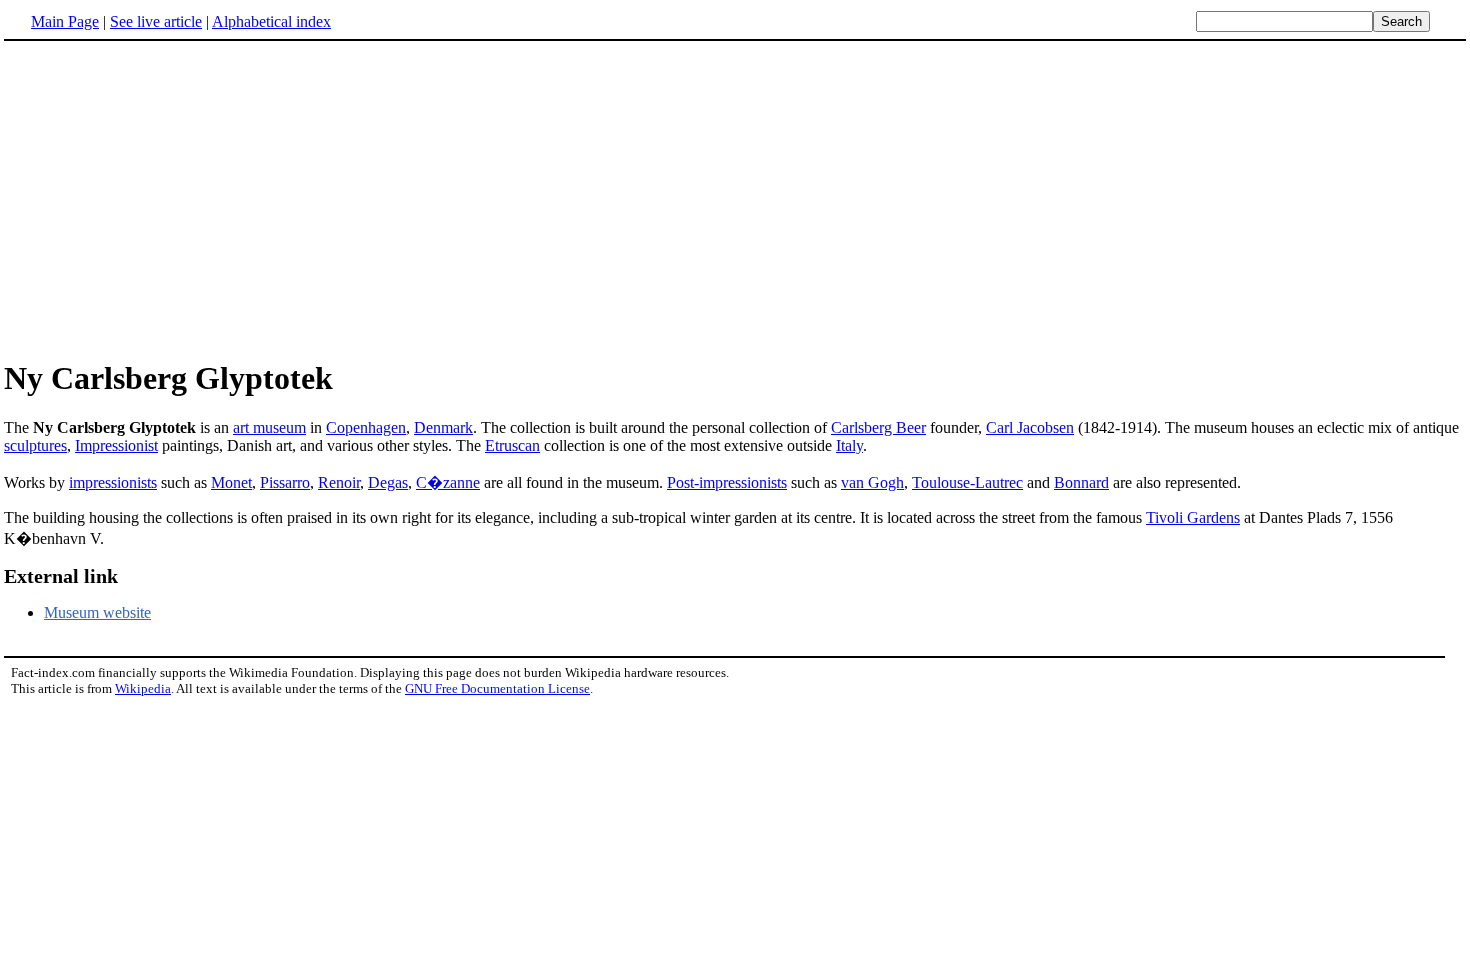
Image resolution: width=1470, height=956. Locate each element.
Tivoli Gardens (1193, 517)
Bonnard (1081, 482)
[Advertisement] (172, 199)
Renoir (339, 482)
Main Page (65, 21)
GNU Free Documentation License (497, 688)
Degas (388, 482)
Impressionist (116, 445)
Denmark (443, 427)
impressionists (113, 482)
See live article (156, 21)
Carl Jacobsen (1030, 427)
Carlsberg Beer (878, 427)
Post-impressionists (727, 482)
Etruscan (512, 445)
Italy (849, 445)
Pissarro (285, 482)
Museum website (97, 612)
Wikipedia (143, 688)
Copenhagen (366, 427)
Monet (231, 482)
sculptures (35, 445)
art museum (269, 427)
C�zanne (448, 482)
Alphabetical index (271, 21)
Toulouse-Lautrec (967, 482)
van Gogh (872, 482)
